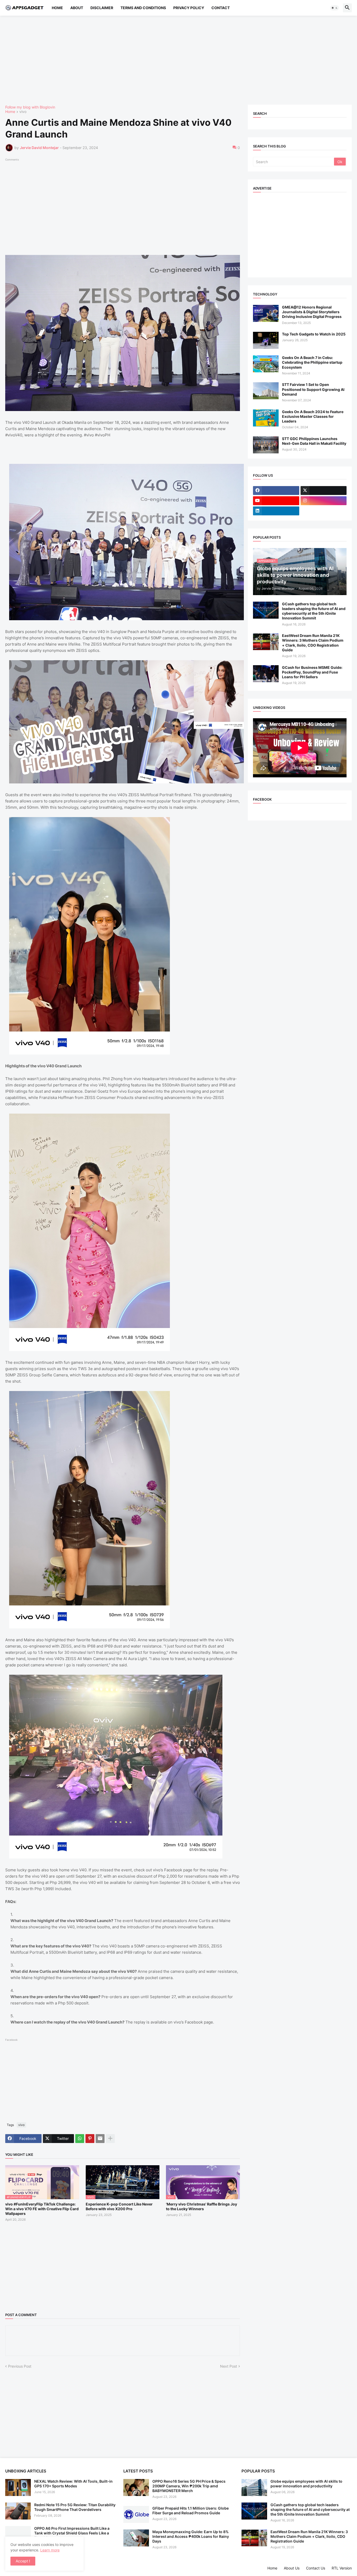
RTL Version (342, 2568)
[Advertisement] (162, 60)
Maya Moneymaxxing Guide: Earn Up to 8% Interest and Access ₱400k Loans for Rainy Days (191, 2536)
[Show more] (110, 2139)
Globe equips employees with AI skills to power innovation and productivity (306, 2484)
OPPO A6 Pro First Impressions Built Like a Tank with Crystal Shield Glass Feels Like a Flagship (72, 2533)
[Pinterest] (90, 2139)
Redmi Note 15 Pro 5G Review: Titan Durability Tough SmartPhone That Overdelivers (75, 2507)
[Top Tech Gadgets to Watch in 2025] (266, 340)
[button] (335, 8)
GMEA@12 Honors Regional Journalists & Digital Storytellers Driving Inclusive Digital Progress (312, 312)
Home (57, 8)
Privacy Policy (189, 8)
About (77, 8)
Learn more (50, 2550)
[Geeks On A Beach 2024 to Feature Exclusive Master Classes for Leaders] (266, 418)
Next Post (229, 2366)
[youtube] (276, 501)
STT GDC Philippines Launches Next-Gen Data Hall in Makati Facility (314, 441)
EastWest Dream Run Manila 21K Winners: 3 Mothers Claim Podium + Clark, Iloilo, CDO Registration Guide (313, 643)
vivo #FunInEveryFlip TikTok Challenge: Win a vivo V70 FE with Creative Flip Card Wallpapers (42, 2209)
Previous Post (20, 2366)
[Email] (100, 2139)
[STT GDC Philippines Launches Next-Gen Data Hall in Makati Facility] (266, 445)
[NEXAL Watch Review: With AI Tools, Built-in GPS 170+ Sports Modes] (18, 2487)
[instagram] (324, 501)
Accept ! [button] (23, 2561)
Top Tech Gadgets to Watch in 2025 (314, 334)
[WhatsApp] (80, 2139)
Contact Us (316, 2568)
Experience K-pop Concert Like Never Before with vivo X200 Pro (119, 2206)
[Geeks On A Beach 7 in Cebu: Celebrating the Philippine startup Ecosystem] (266, 364)
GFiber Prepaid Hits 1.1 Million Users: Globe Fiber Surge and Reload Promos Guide (191, 2511)
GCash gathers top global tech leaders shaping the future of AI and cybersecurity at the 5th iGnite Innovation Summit (314, 611)
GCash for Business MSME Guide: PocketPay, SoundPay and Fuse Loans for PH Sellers (312, 672)
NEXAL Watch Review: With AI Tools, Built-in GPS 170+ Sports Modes (73, 2484)
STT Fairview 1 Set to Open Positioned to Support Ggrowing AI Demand (313, 389)
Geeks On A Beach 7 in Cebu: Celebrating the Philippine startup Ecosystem (312, 362)
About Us (292, 2568)
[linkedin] (276, 511)
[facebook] (276, 491)
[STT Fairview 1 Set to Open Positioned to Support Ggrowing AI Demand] (266, 391)
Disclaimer (102, 8)
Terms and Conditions (143, 8)
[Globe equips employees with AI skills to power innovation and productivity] (254, 2487)
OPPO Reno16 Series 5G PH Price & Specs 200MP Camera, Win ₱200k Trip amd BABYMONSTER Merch (189, 2486)
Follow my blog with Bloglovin (30, 107)
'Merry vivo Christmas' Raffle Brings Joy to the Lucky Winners (201, 2206)
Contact (221, 8)
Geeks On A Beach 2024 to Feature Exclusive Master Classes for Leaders (313, 416)
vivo (23, 112)
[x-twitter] (324, 491)
